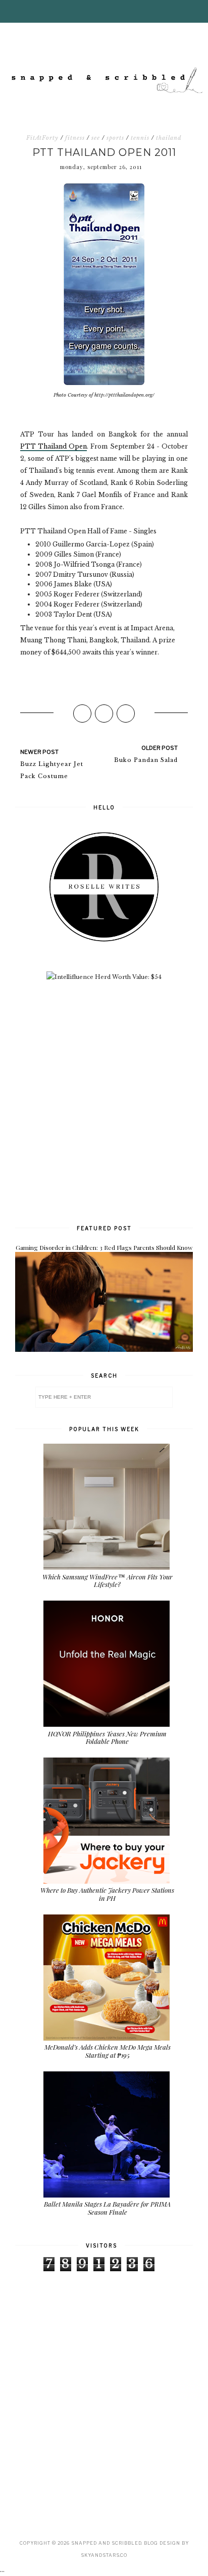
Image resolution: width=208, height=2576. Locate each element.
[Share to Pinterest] (126, 714)
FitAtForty (42, 138)
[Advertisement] (104, 1102)
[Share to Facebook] (82, 714)
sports (115, 138)
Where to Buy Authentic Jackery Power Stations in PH (107, 1894)
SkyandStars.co (104, 2555)
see (96, 138)
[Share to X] (104, 714)
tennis (140, 138)
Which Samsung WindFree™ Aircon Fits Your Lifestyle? (108, 1581)
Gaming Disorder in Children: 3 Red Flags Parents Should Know (104, 1247)
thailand (169, 138)
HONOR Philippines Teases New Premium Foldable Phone (107, 1738)
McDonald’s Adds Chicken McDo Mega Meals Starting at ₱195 (108, 2051)
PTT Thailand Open (54, 446)
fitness (75, 138)
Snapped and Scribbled (106, 2543)
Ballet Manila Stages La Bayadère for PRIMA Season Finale (107, 2208)
